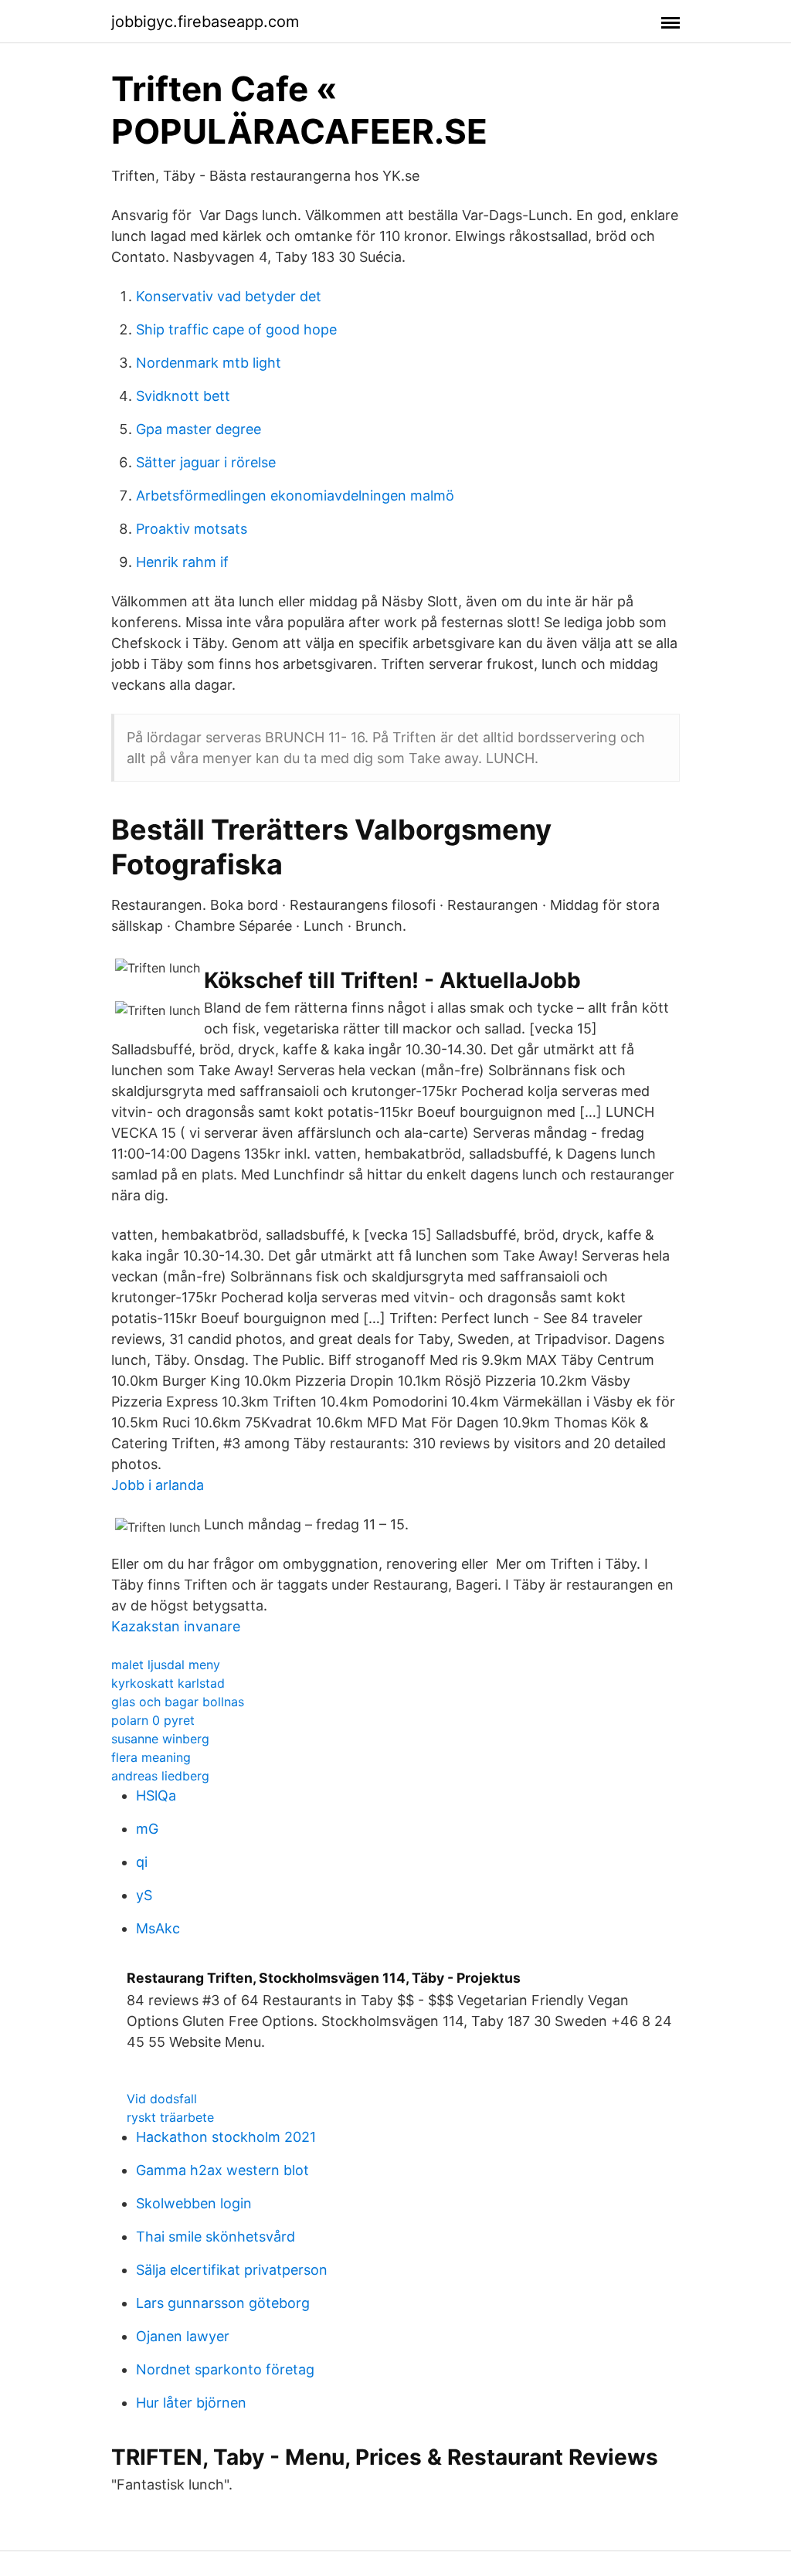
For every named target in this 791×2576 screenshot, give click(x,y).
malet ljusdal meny (166, 1665)
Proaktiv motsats (192, 529)
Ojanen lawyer (183, 2336)
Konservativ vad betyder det (229, 296)
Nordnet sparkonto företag (225, 2369)
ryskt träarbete (170, 2117)
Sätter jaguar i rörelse (206, 462)
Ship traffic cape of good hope (236, 329)
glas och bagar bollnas (178, 1702)
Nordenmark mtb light (209, 363)
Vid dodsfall (162, 2099)
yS (144, 1895)
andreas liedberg (160, 1776)
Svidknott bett (183, 396)
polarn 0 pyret (153, 1720)
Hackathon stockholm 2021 (226, 2137)
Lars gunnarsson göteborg (223, 2303)
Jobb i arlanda (158, 1485)
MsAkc (158, 1928)
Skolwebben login (194, 2203)
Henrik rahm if (182, 562)
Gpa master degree (199, 429)
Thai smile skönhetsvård (216, 2237)
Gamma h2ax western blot (222, 2170)
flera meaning (151, 1757)
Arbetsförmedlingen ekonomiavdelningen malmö (295, 496)
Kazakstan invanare (176, 1626)
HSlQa (156, 1795)
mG (147, 1829)
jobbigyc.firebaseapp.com (205, 22)
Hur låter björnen (191, 2403)
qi (142, 1862)
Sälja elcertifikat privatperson (232, 2270)
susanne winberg (160, 1739)
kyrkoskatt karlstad (168, 1683)
